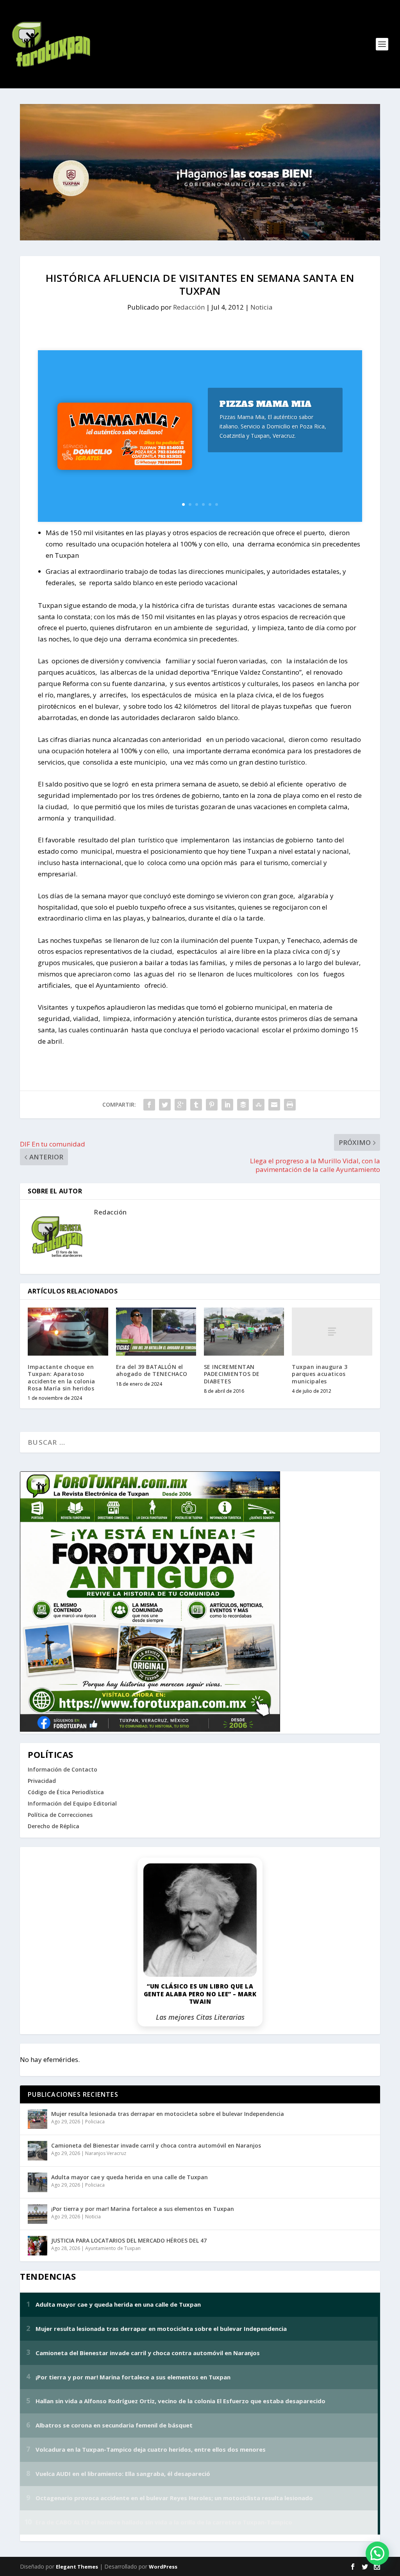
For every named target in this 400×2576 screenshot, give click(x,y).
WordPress (163, 2567)
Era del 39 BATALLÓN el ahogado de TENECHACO (152, 1370)
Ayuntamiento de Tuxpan (113, 2248)
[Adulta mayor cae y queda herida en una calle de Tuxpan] (37, 2182)
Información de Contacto (62, 1769)
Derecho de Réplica (54, 1826)
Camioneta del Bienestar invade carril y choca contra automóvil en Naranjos (156, 2145)
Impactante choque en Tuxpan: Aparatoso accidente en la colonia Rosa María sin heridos (62, 1378)
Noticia (262, 307)
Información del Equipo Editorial (72, 1803)
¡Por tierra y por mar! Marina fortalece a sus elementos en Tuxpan (143, 2209)
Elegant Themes (77, 2567)
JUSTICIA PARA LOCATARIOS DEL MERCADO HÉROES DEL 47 (129, 2240)
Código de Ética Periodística (66, 1792)
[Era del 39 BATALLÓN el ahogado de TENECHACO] (156, 1332)
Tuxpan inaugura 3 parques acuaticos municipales (320, 1374)
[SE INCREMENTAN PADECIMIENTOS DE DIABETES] (244, 1332)
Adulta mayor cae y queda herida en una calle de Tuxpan (129, 2177)
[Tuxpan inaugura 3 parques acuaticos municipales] (332, 1332)
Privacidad (42, 1781)
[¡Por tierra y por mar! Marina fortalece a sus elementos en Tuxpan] (37, 2214)
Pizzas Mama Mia (266, 404)
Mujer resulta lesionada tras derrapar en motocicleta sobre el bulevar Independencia (168, 2114)
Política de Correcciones (60, 1815)
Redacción (189, 307)
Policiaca (95, 2122)
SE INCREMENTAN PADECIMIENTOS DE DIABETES (232, 1374)
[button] (377, 2553)
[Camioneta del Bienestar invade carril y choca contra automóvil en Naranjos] (37, 2151)
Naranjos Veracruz (106, 2153)
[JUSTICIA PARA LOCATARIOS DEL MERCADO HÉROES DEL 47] (37, 2246)
